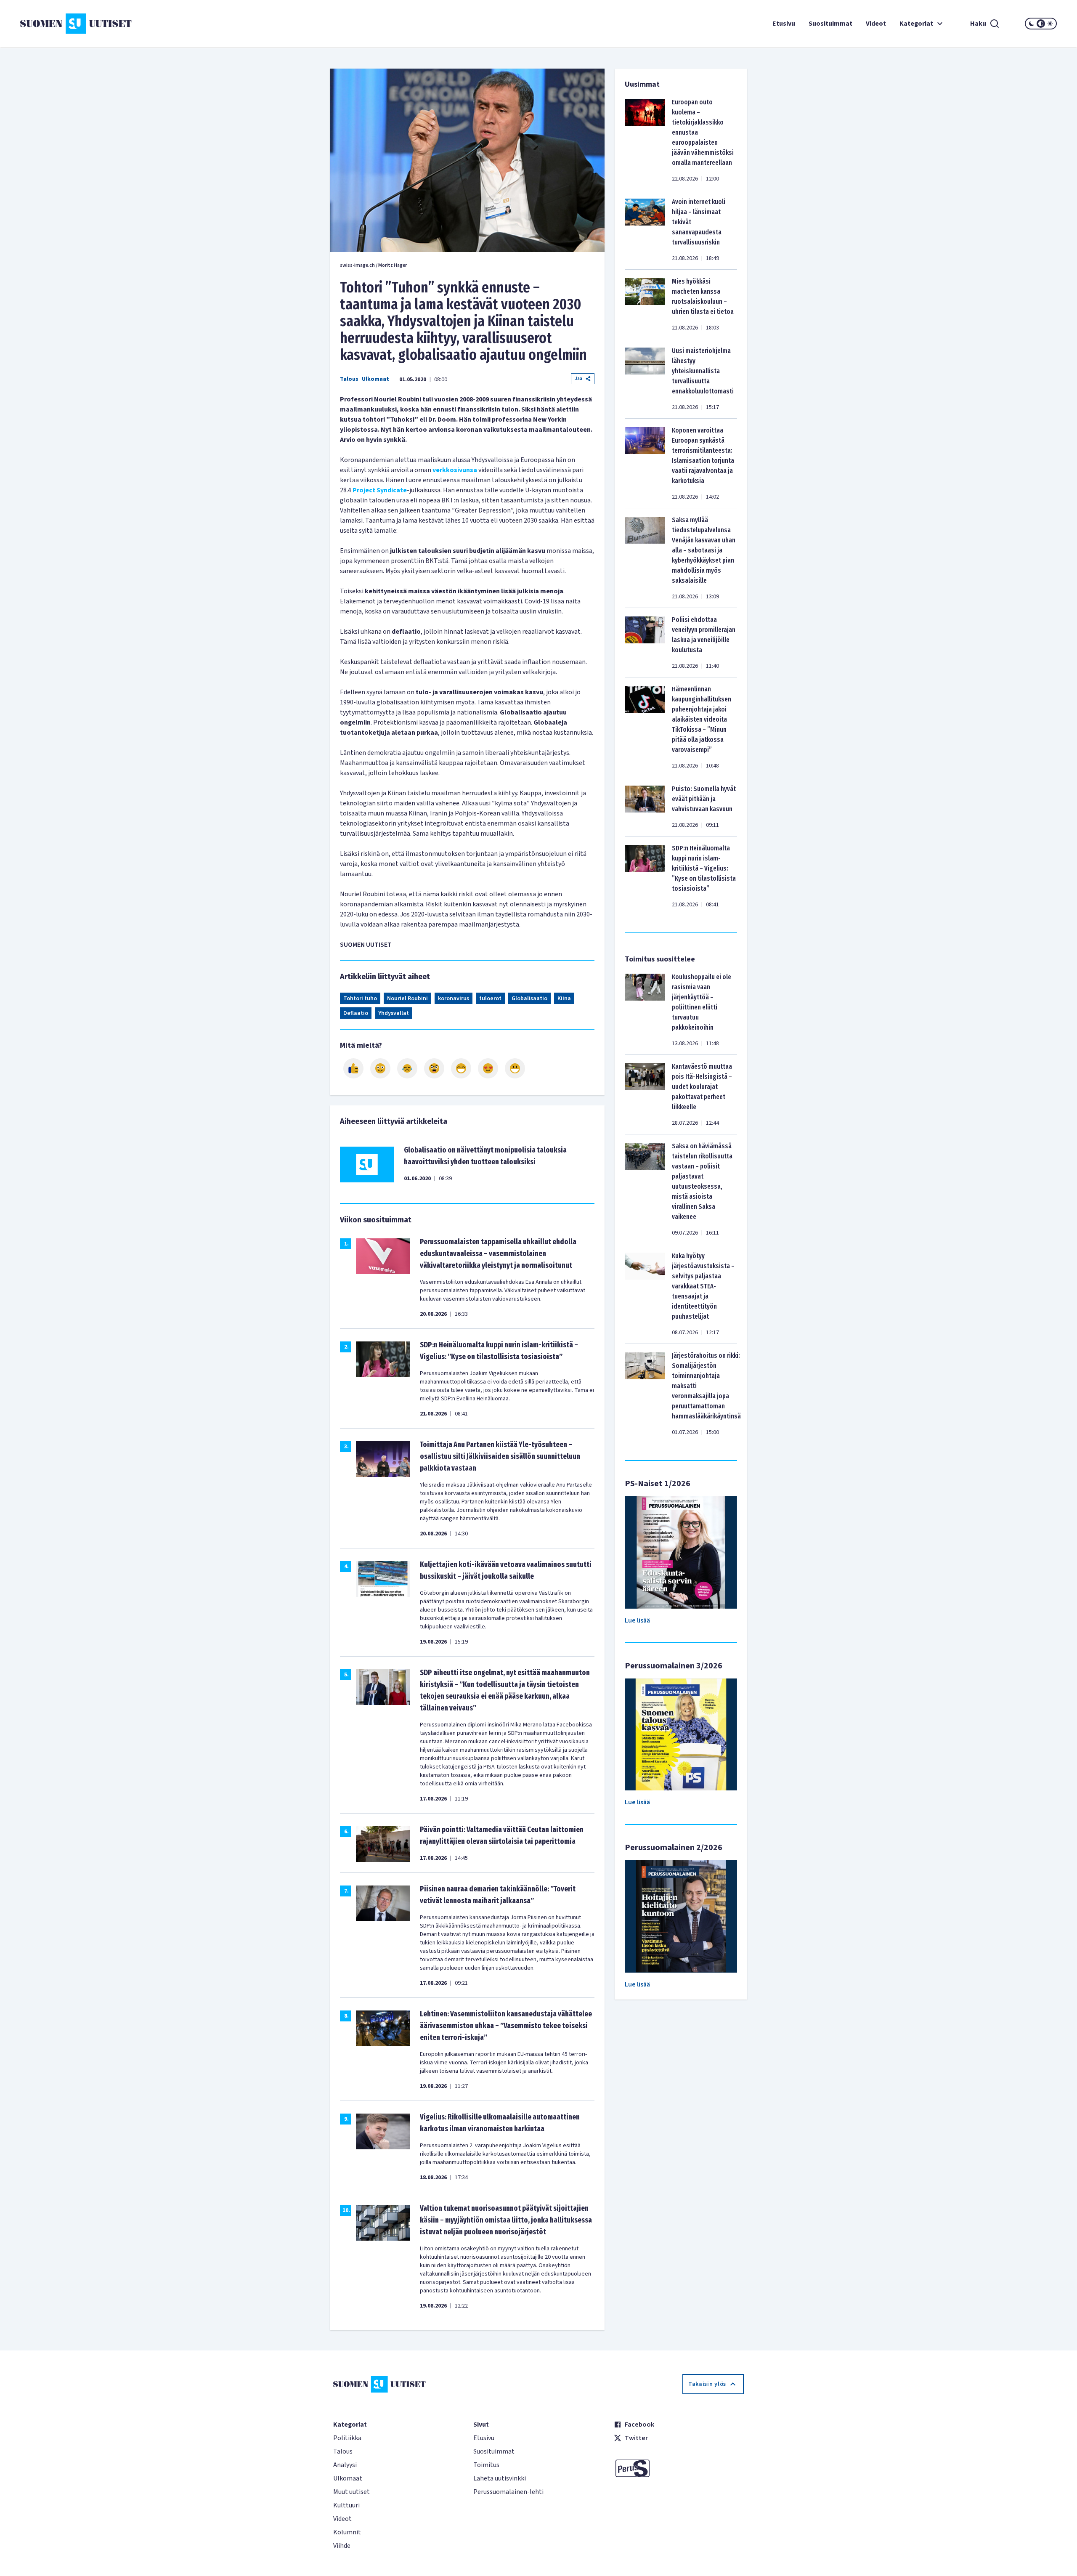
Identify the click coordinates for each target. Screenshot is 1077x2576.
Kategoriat (916, 24)
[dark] (1032, 24)
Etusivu (784, 24)
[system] (1041, 24)
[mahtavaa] (461, 1068)
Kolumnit (347, 2532)
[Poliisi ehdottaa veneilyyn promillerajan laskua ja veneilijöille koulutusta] (645, 643)
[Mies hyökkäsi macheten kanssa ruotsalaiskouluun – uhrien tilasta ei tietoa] (645, 304)
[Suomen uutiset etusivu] (107, 24)
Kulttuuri (346, 2505)
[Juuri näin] (353, 1068)
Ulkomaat (375, 379)
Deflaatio (356, 1013)
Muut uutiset (351, 2492)
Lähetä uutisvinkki (500, 2478)
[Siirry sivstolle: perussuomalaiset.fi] (679, 2468)
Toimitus (486, 2465)
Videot (876, 24)
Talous (349, 379)
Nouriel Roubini (407, 999)
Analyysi (345, 2465)
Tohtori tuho (360, 999)
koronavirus (454, 999)
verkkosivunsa (455, 470)
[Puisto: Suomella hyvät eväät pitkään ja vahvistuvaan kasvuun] (645, 807)
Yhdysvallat (394, 1013)
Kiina (564, 999)
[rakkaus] (488, 1068)
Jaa (578, 378)
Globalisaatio (529, 999)
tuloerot (490, 999)
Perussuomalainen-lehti (508, 2492)
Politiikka (347, 2438)
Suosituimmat (830, 24)
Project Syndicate (380, 490)
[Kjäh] (515, 1068)
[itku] (407, 1068)
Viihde (342, 2546)
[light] (1050, 24)
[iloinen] (380, 1068)
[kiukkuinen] (434, 1068)
